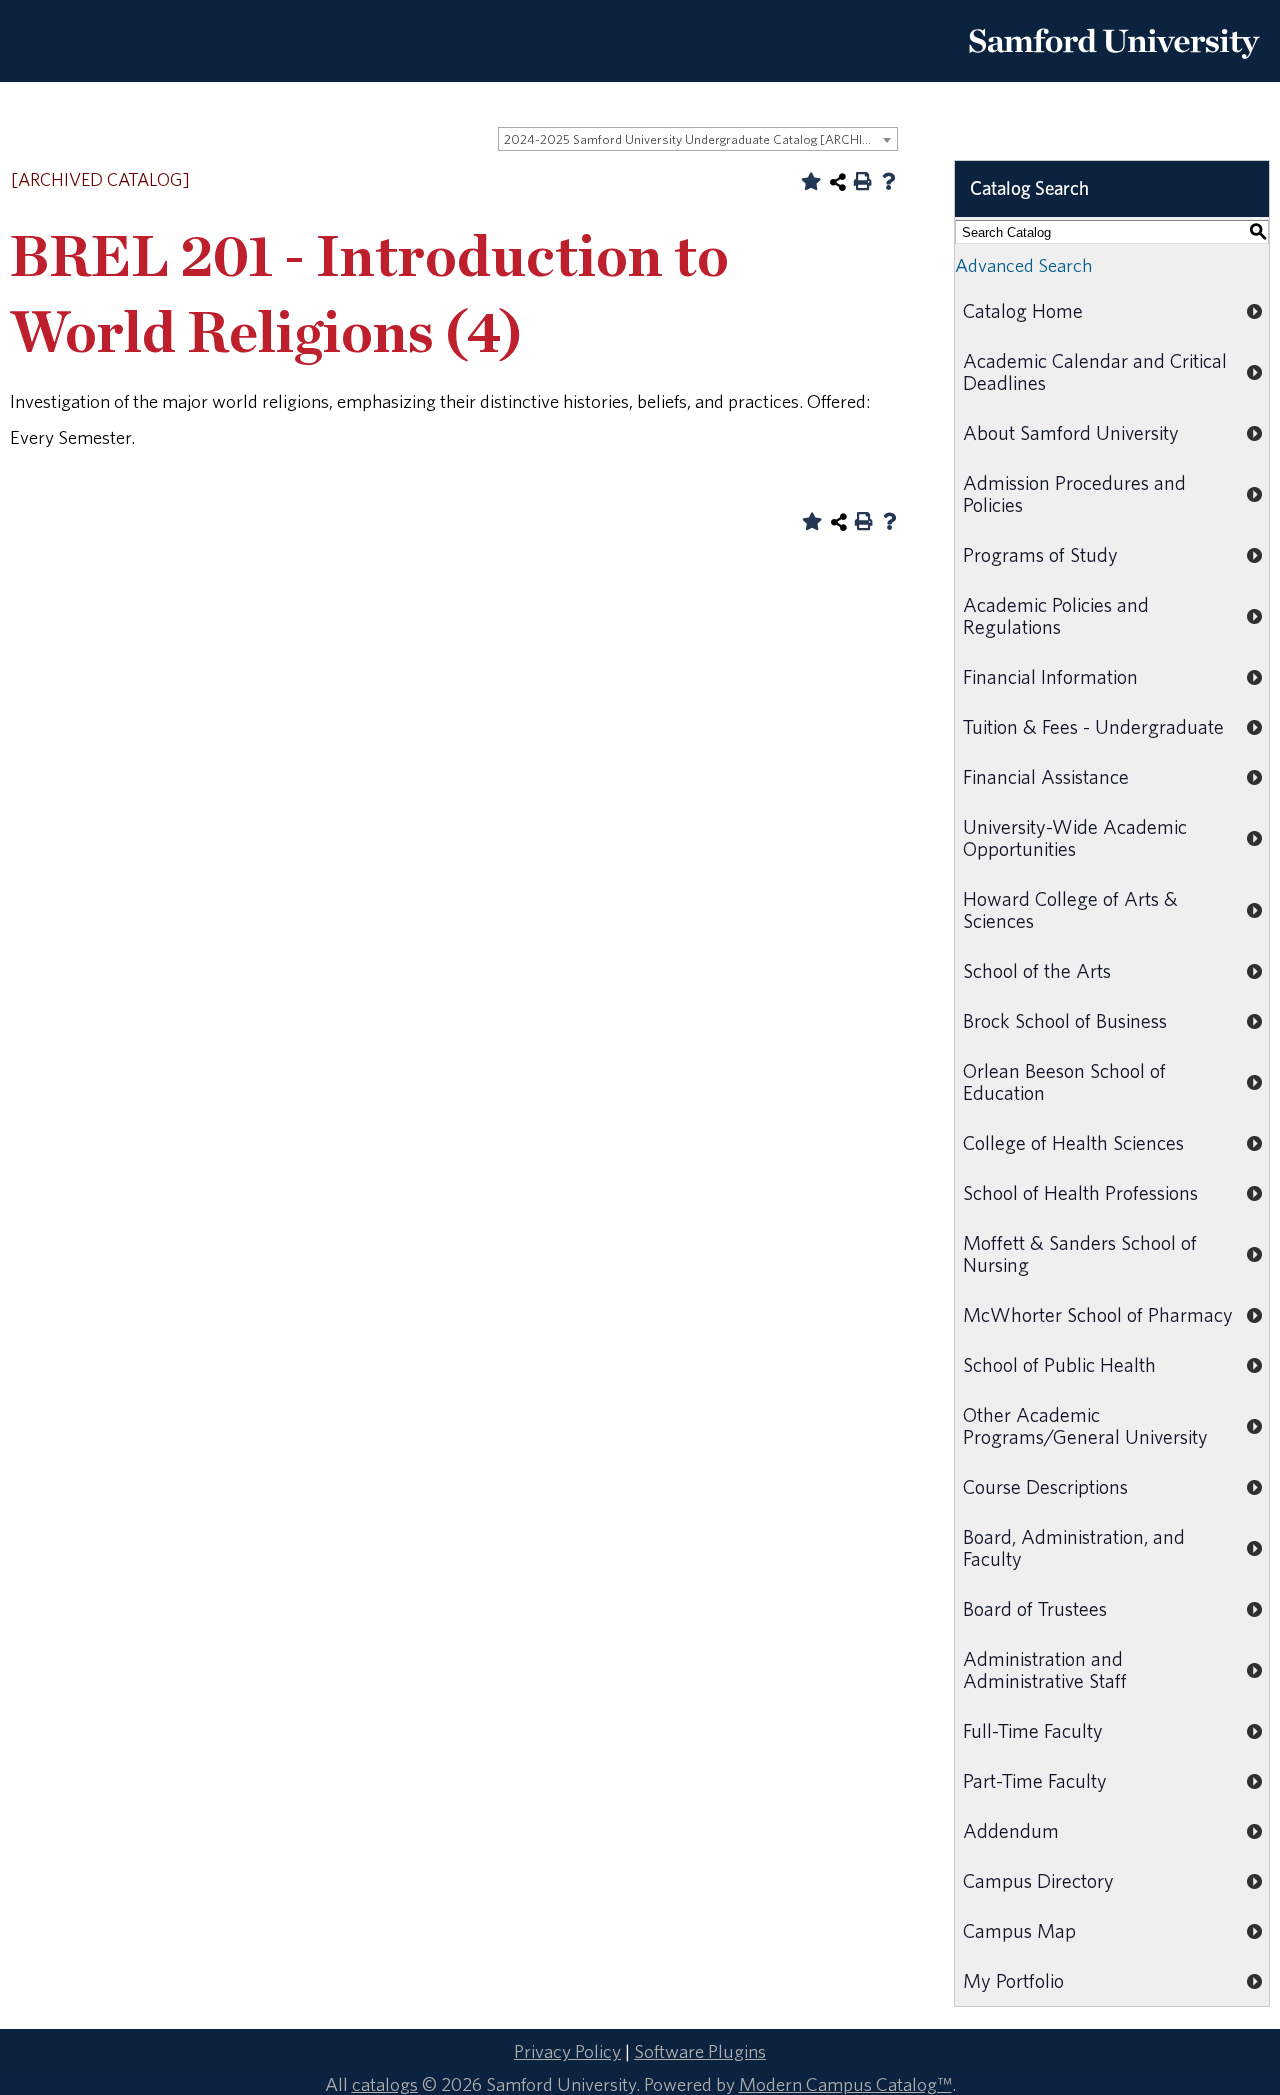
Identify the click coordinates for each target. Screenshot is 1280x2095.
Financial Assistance (1046, 776)
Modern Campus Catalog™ (845, 2084)
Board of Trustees (1035, 1608)
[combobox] (698, 139)
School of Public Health (1059, 1364)
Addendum (1011, 1830)
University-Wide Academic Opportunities (1075, 837)
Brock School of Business (1065, 1020)
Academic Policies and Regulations (1056, 615)
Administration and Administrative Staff (1045, 1669)
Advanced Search (1023, 265)
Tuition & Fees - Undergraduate (1093, 726)
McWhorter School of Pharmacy (1098, 1314)
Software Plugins (700, 2051)
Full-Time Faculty (1033, 1730)
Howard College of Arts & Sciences (1070, 909)
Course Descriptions (1045, 1486)
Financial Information (1050, 676)
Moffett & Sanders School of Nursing (1080, 1253)
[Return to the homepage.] (1114, 66)
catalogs (385, 2084)
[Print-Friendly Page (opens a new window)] (863, 181)
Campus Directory (1038, 1880)
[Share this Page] (838, 182)
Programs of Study (1040, 554)
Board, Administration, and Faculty (1074, 1547)
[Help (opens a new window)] (889, 181)
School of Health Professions (1080, 1192)
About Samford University (1071, 432)
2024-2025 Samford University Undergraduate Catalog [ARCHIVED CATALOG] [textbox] (700, 139)
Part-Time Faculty (1035, 1780)
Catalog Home (1023, 310)
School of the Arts (1037, 970)
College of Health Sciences (1073, 1142)
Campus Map (1019, 1930)
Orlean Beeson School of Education (1064, 1081)
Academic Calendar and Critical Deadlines (1095, 371)
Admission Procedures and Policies (1074, 493)
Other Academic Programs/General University (1085, 1425)
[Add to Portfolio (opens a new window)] (811, 181)
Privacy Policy (567, 2051)
